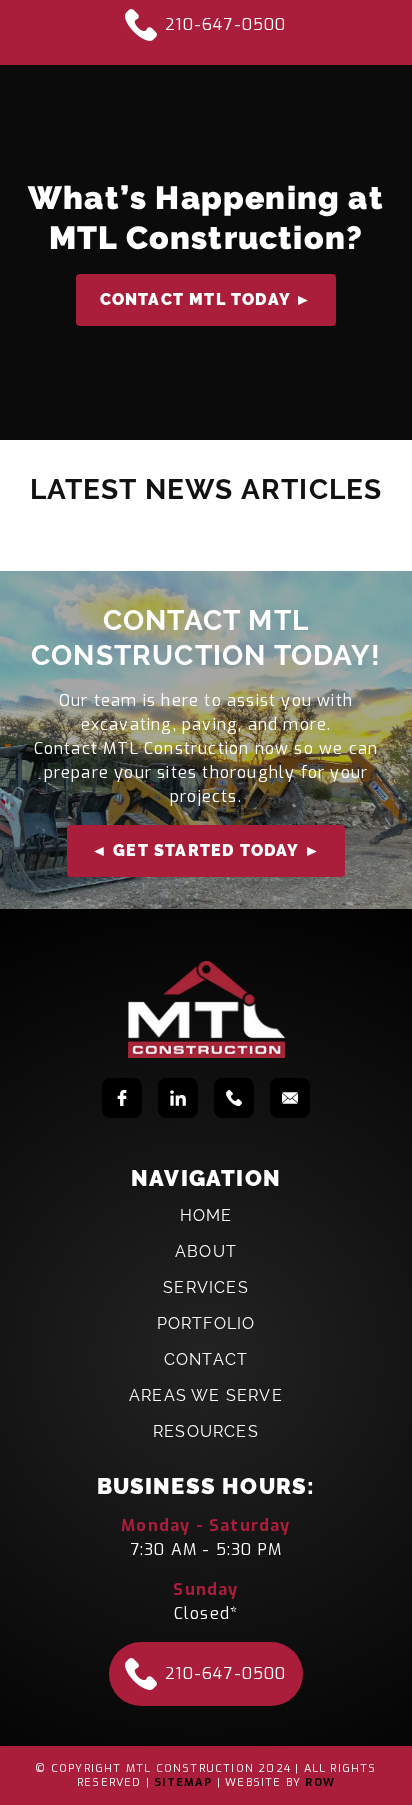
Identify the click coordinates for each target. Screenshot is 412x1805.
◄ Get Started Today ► (206, 850)
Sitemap (183, 1782)
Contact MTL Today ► (206, 299)
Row (320, 1782)
